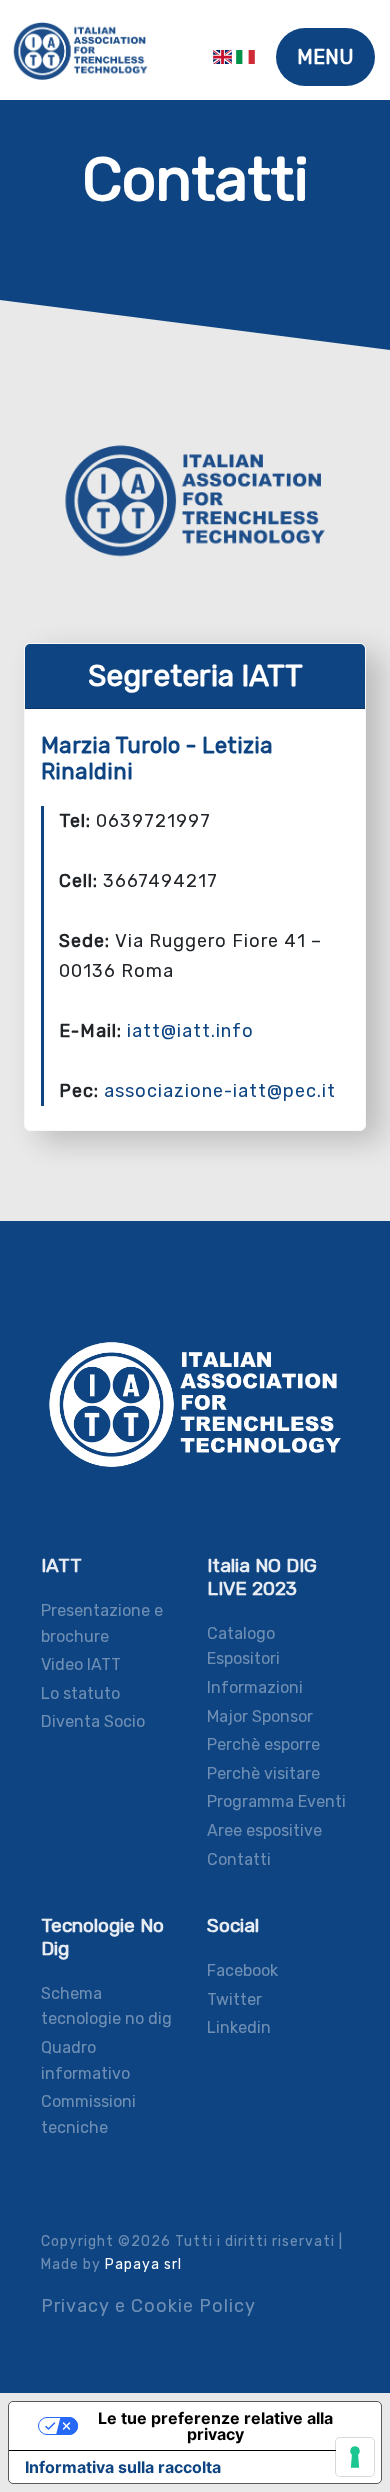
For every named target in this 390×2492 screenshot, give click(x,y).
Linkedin (239, 2027)
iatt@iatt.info (190, 1031)
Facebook (242, 1970)
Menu (325, 57)
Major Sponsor (260, 1716)
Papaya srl (143, 2264)
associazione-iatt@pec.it (220, 1091)
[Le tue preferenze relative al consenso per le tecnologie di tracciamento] (355, 2457)
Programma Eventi (276, 1801)
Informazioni (255, 1687)
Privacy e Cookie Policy (148, 2306)
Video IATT (81, 1664)
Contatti (239, 1859)
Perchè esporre (263, 1744)
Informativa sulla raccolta (123, 2467)
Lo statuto (80, 1693)
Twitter (234, 1999)
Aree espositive (264, 1830)
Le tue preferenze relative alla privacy (215, 2426)
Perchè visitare (263, 1773)
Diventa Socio (93, 1721)
